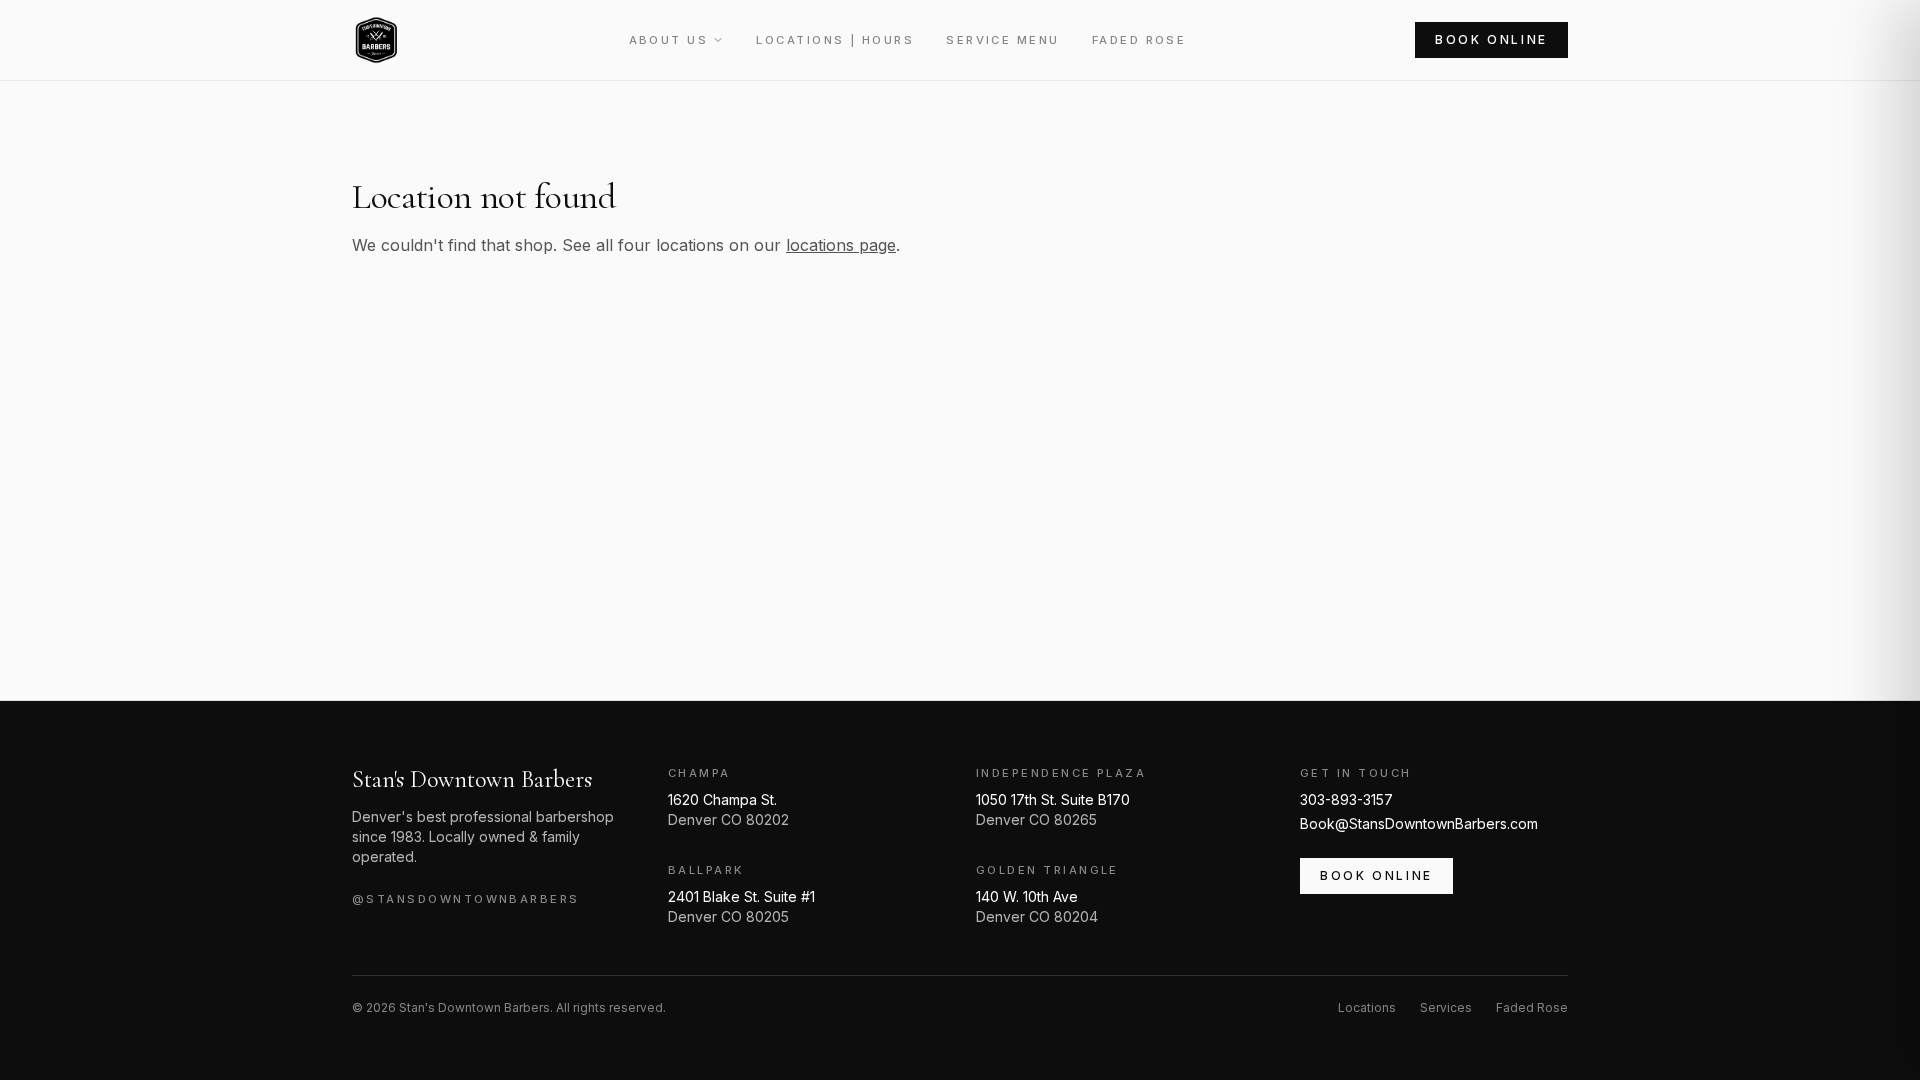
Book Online (1491, 39)
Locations (1367, 1007)
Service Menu (1003, 40)
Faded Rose (1139, 40)
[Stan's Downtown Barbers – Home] (376, 40)
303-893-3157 (1346, 799)
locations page (841, 245)
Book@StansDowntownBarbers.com (1419, 823)
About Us (669, 40)
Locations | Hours (835, 40)
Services (1446, 1007)
